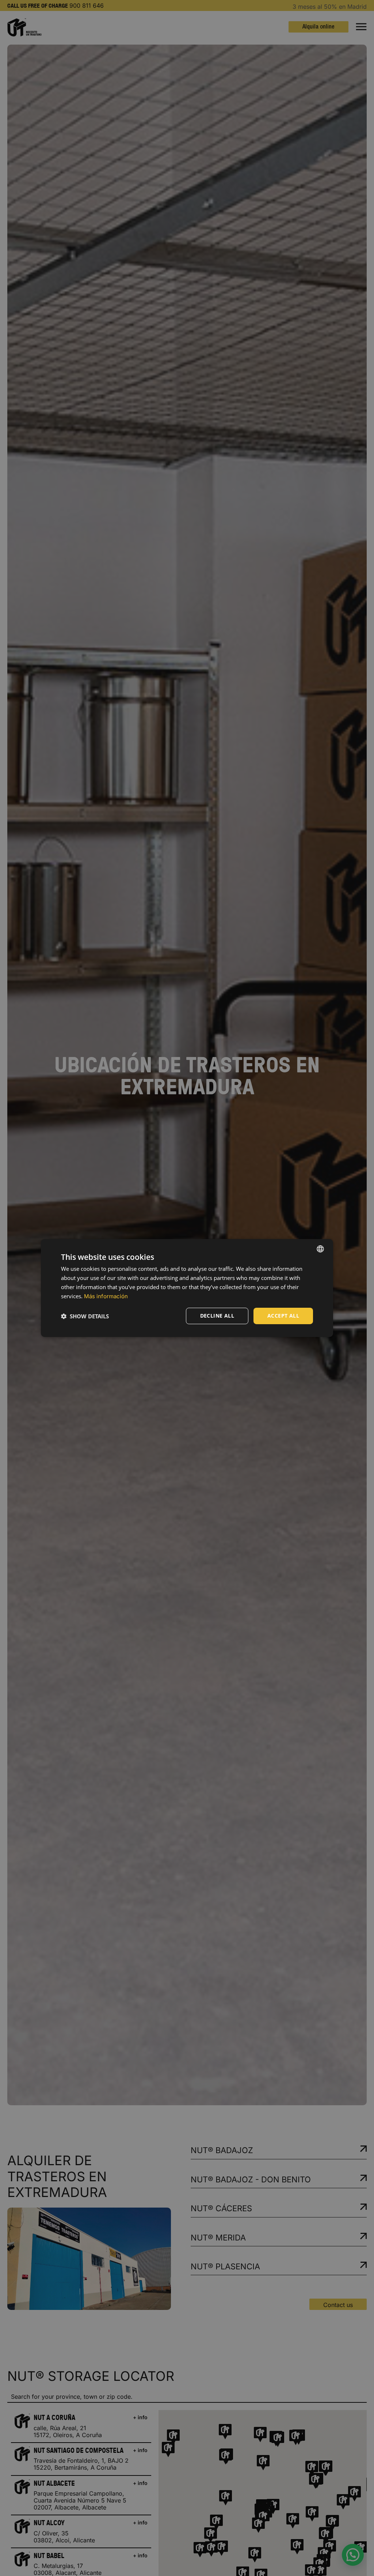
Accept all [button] (283, 1316)
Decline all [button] (217, 1316)
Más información (106, 1296)
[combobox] (320, 1249)
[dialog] (187, 1288)
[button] (85, 1316)
